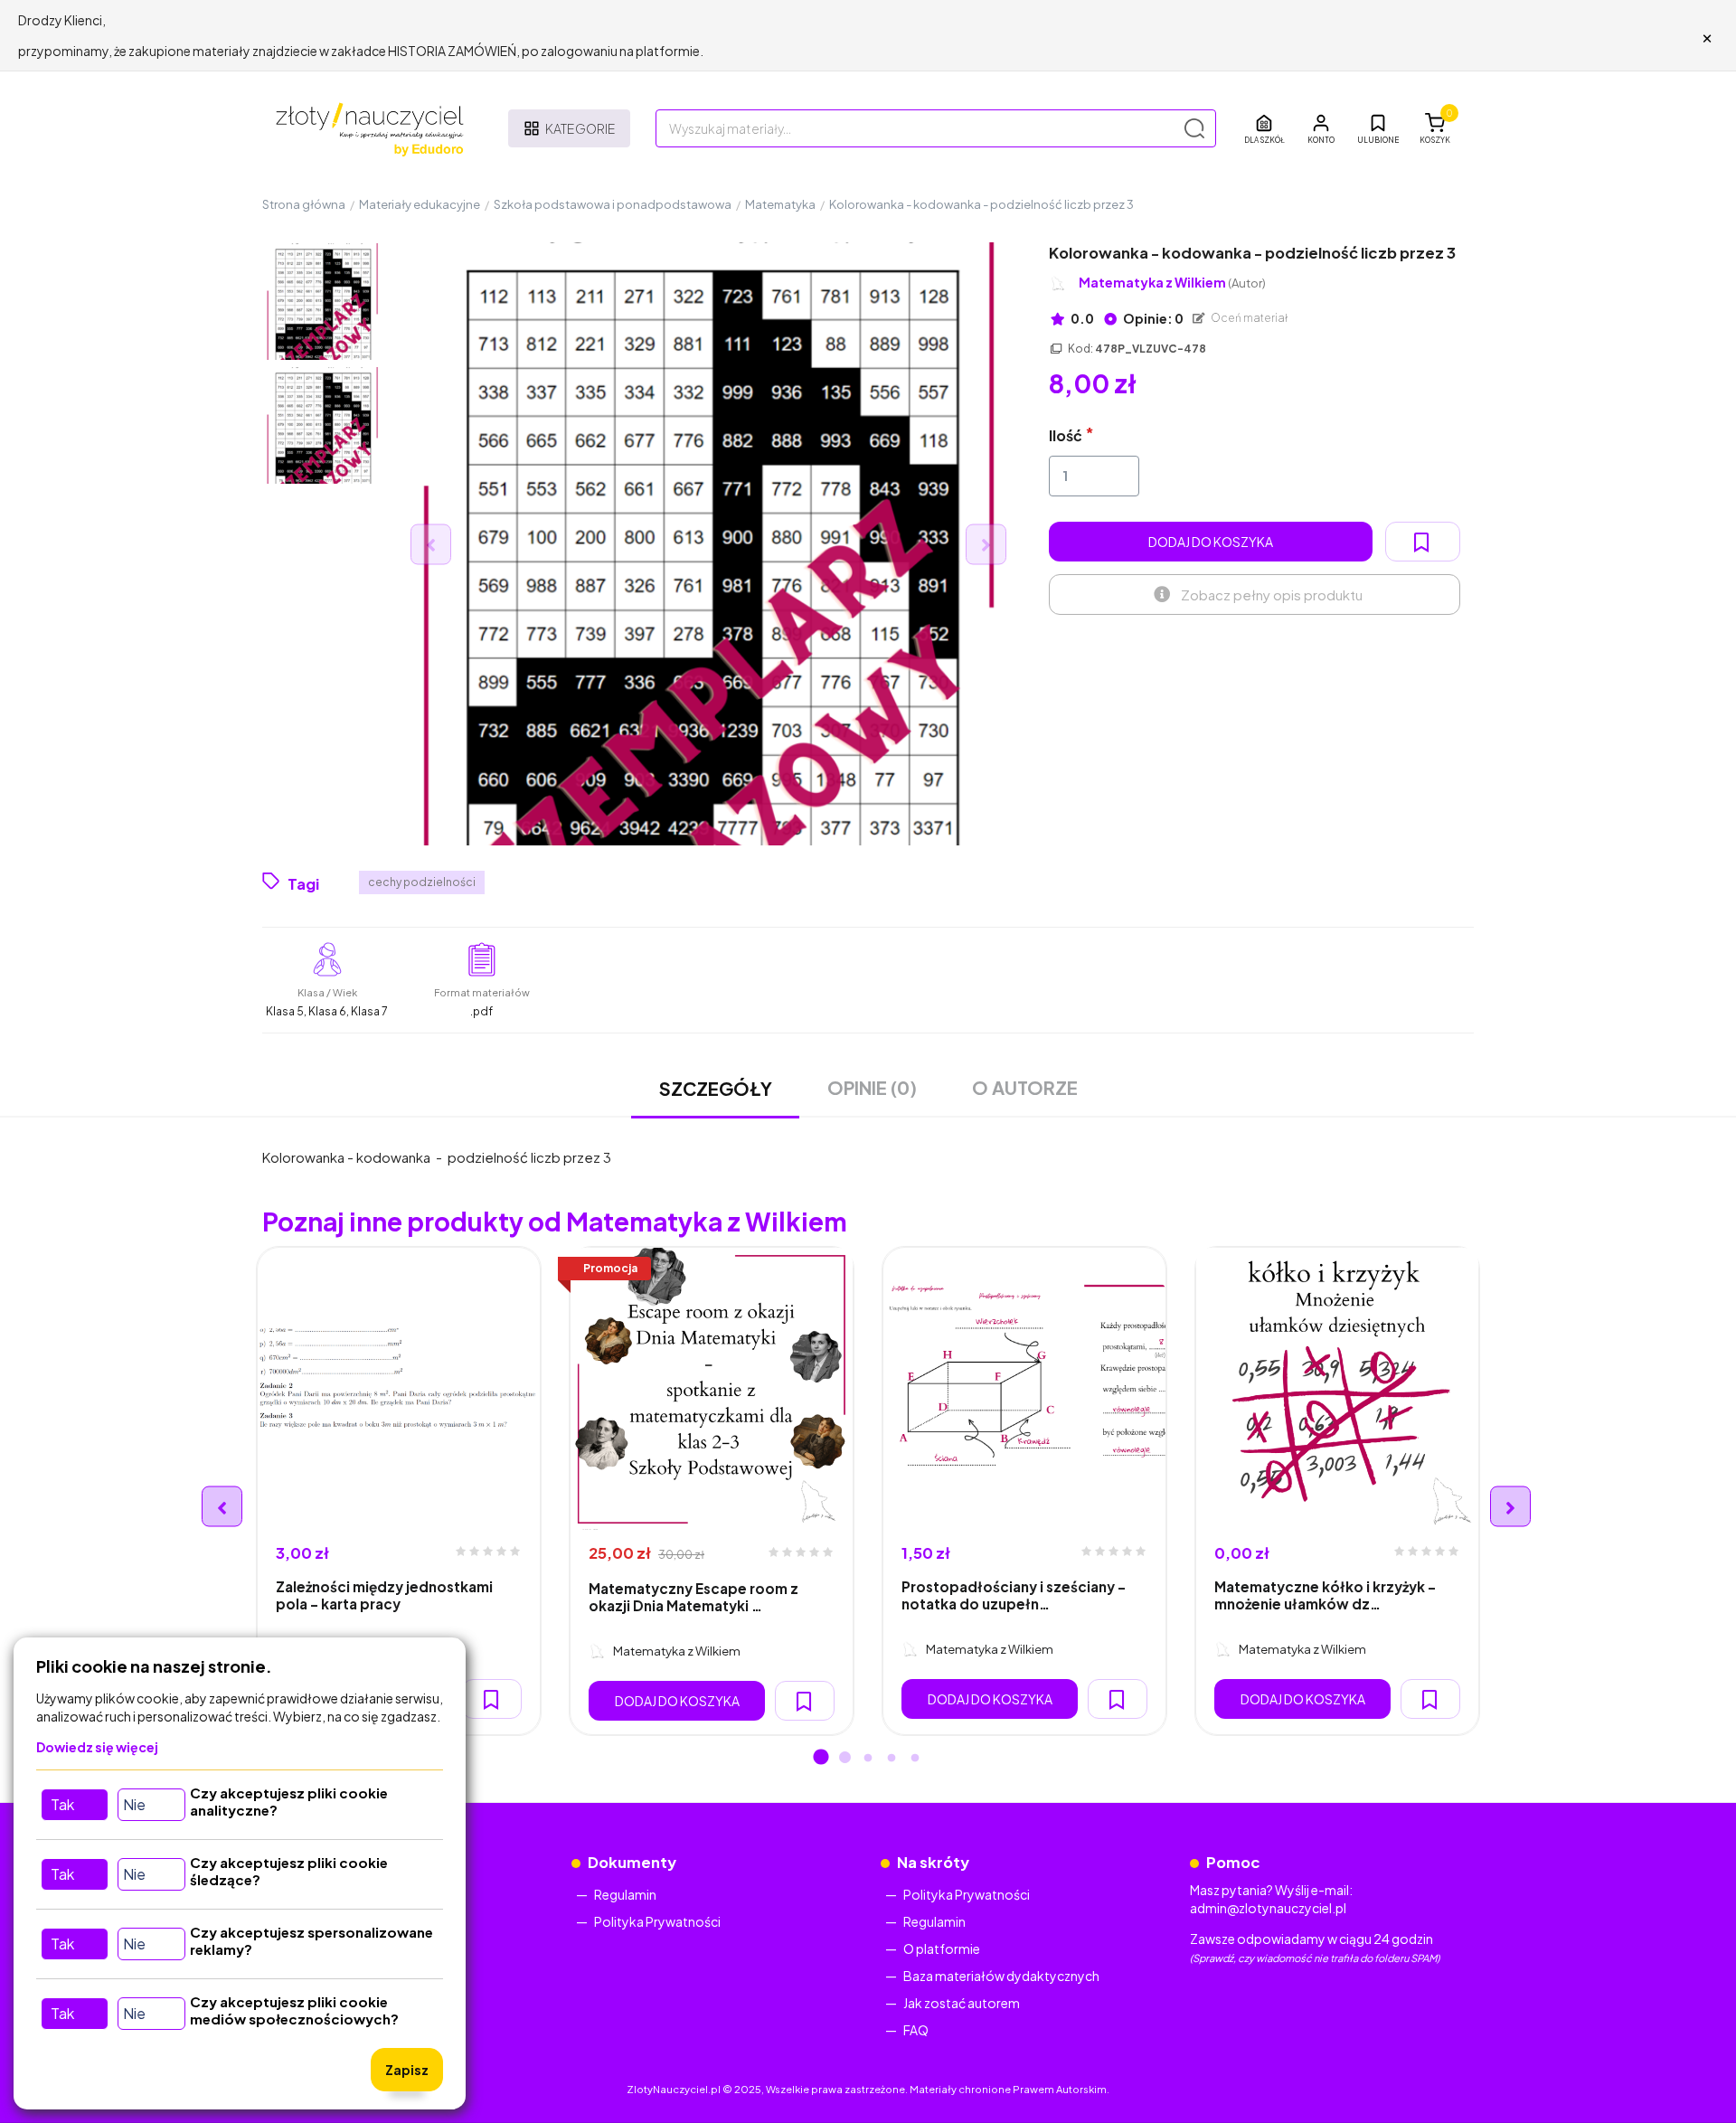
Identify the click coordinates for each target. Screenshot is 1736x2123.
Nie (134, 1804)
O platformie (942, 1948)
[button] (1321, 128)
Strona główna (304, 204)
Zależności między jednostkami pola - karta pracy (384, 1595)
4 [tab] (892, 1759)
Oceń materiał (1249, 318)
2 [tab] (844, 1759)
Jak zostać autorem (962, 2003)
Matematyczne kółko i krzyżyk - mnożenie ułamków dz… (1325, 1595)
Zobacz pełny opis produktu (1272, 594)
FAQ (916, 2030)
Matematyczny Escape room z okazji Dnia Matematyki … (693, 1597)
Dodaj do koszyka (1211, 542)
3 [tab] (868, 1759)
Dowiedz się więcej (97, 1747)
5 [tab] (915, 1759)
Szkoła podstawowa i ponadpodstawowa (613, 204)
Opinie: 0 (1152, 318)
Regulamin (625, 1894)
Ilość (1066, 435)
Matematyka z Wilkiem (1172, 283)
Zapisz (407, 2070)
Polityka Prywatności (657, 1921)
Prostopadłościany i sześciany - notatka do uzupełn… (1014, 1595)
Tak (62, 1804)
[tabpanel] (399, 1491)
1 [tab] (821, 1759)
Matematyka (780, 204)
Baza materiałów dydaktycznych (1001, 1976)
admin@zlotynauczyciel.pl (1268, 1908)
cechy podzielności (422, 882)
